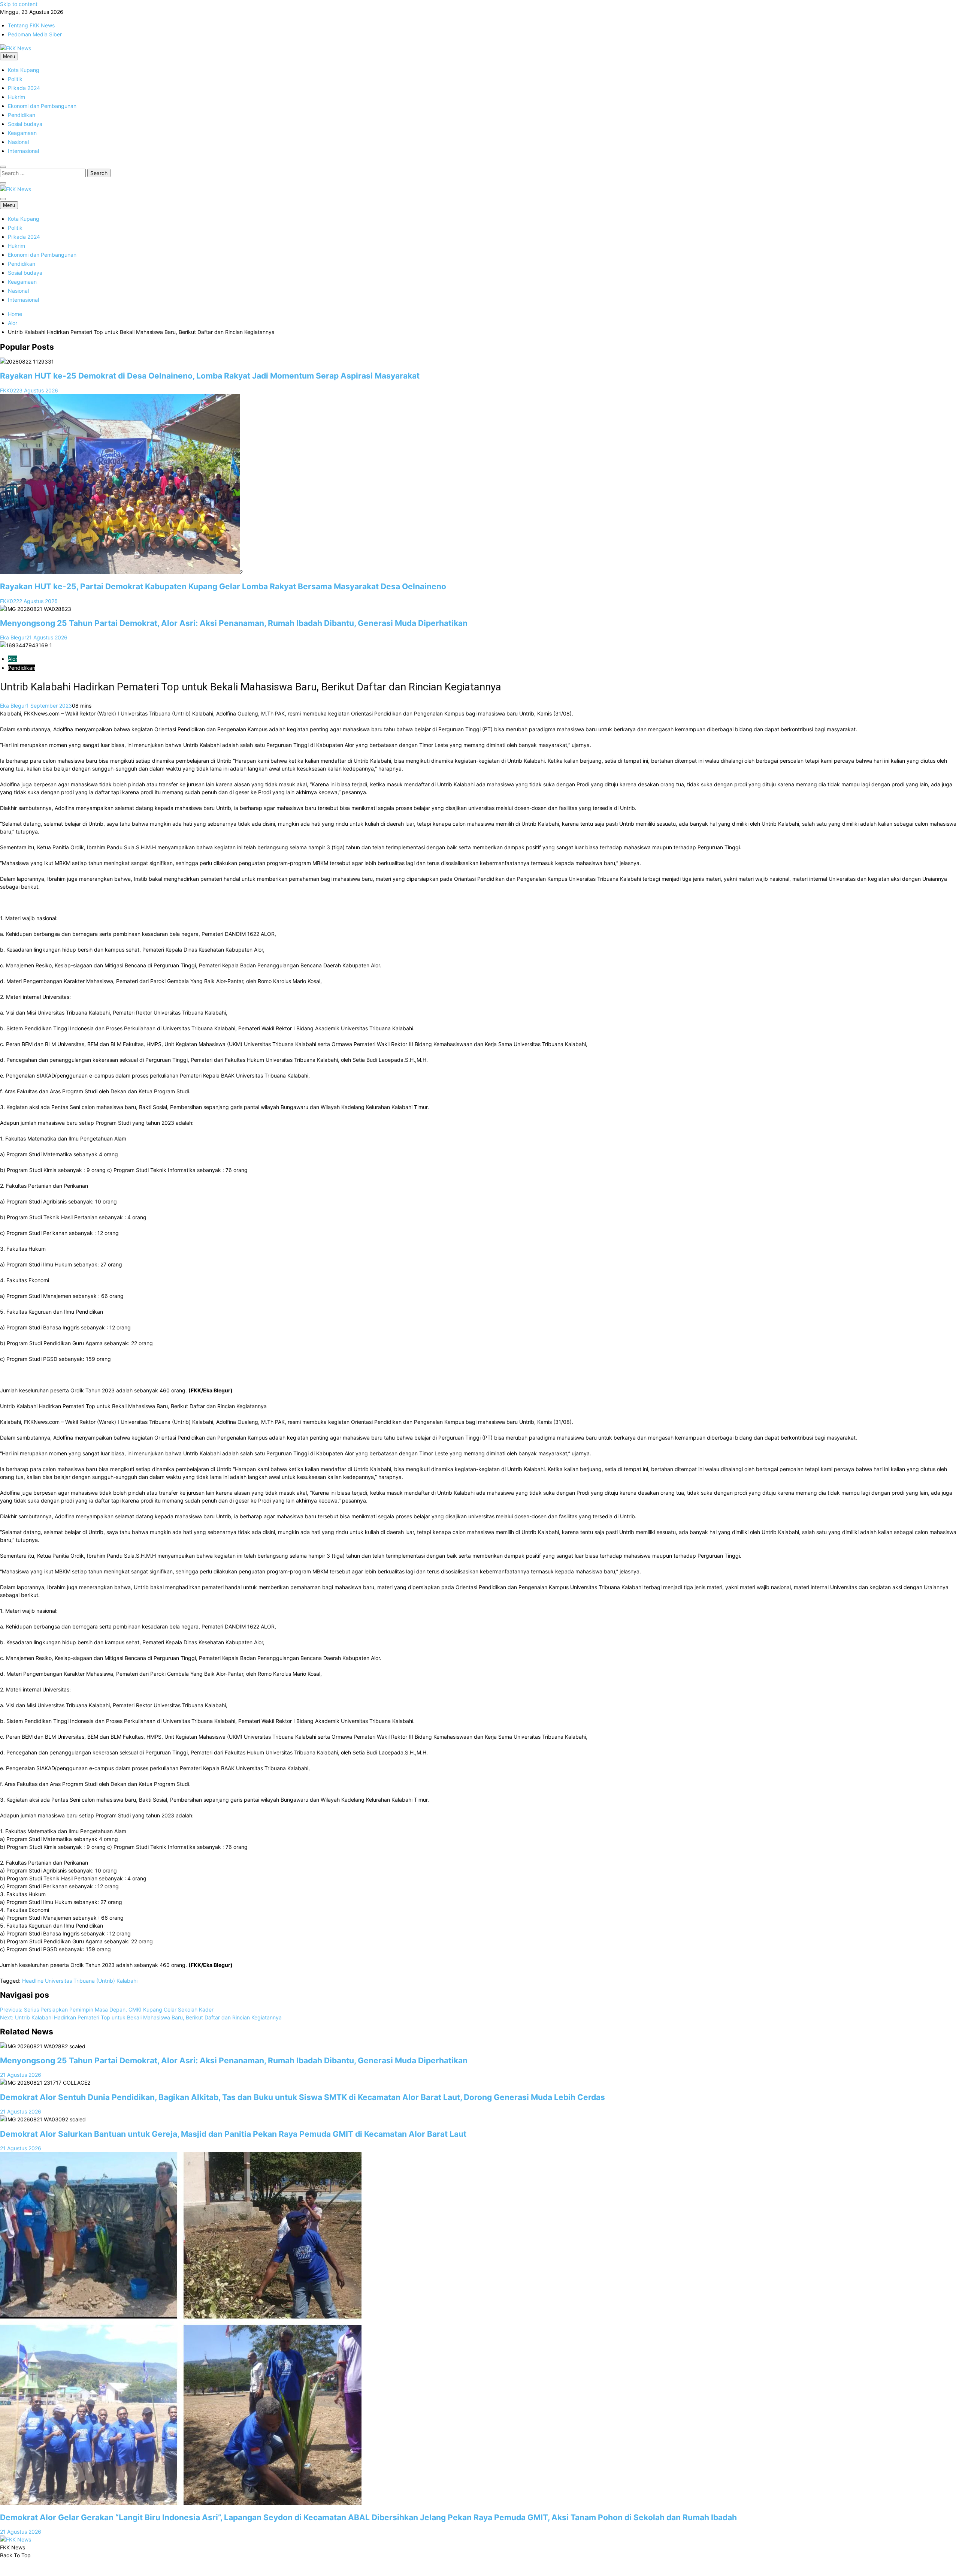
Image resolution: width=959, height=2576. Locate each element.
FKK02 (8, 390)
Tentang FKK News (31, 25)
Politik (15, 79)
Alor (13, 659)
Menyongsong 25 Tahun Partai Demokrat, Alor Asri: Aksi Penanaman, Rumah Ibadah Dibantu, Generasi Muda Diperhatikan (234, 623)
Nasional (18, 142)
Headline (33, 1981)
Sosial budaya (25, 124)
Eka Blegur (13, 637)
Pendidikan (22, 115)
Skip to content (19, 4)
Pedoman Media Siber (35, 34)
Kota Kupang (24, 70)
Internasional (23, 151)
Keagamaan (22, 133)
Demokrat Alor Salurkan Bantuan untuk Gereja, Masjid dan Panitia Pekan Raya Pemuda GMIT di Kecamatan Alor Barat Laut (234, 2134)
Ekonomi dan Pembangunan (42, 106)
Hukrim (16, 97)
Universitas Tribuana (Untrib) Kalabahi (91, 1981)
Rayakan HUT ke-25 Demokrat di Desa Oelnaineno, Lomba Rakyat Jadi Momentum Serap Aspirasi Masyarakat (210, 376)
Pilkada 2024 (24, 88)
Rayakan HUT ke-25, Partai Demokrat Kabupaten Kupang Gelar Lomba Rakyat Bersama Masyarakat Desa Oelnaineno (223, 586)
